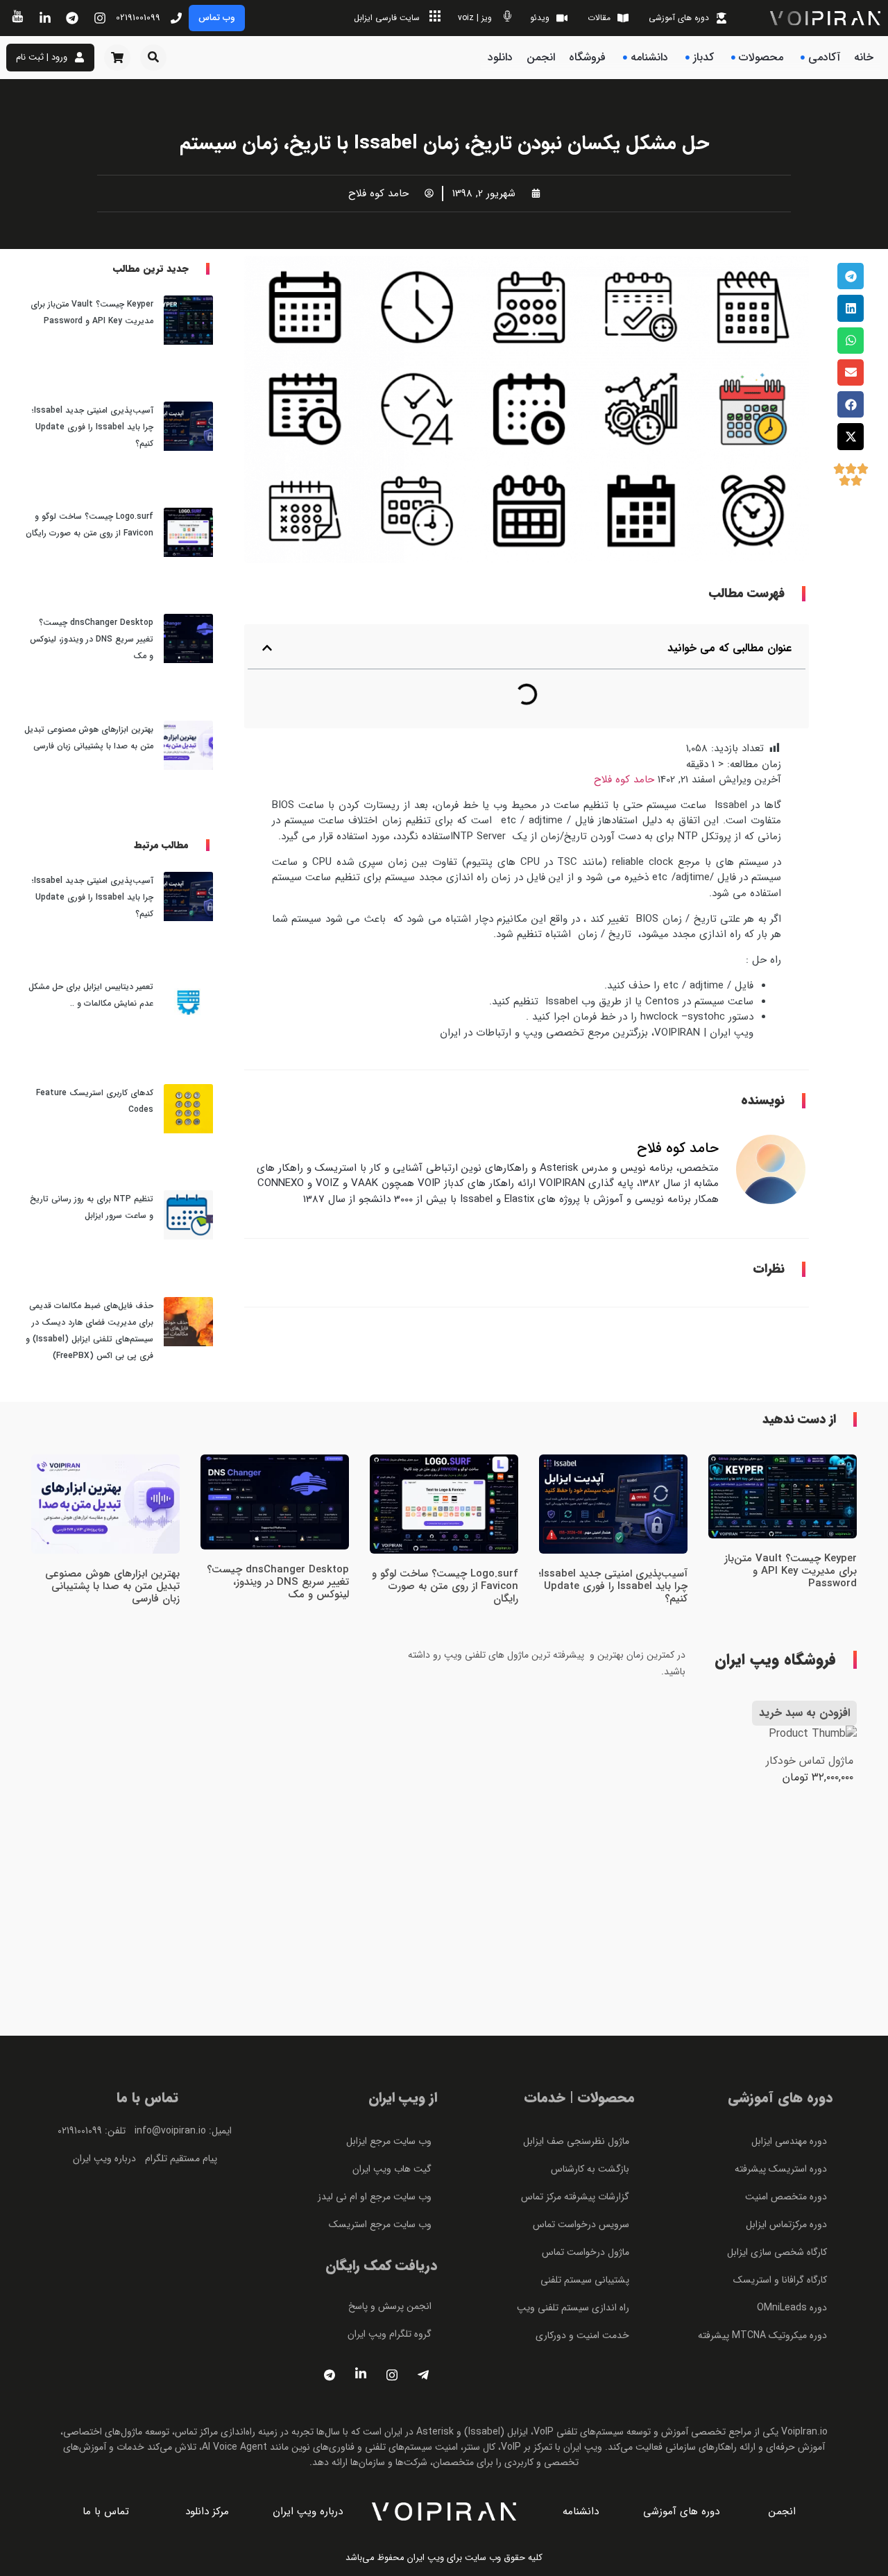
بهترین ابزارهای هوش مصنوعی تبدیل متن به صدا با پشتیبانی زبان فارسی (112, 1586)
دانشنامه (649, 57)
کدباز (703, 57)
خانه (864, 57)
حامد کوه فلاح (624, 780)
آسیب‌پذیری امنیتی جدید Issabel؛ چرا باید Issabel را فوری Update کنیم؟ (93, 427)
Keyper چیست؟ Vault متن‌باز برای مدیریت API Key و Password (791, 1571)
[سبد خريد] (117, 58)
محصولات (761, 57)
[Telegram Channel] (330, 2376)
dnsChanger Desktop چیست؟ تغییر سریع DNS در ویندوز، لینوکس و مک (92, 639)
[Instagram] (392, 2376)
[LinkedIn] (361, 2376)
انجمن (541, 57)
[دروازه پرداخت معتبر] (148, 2297)
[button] (153, 58)
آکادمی (824, 57)
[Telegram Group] (423, 2376)
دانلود (500, 57)
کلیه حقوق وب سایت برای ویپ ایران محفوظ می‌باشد (444, 2558)
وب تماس (217, 18)
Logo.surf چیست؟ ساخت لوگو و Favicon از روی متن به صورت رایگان (445, 1586)
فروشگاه (587, 57)
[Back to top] (851, 573)
